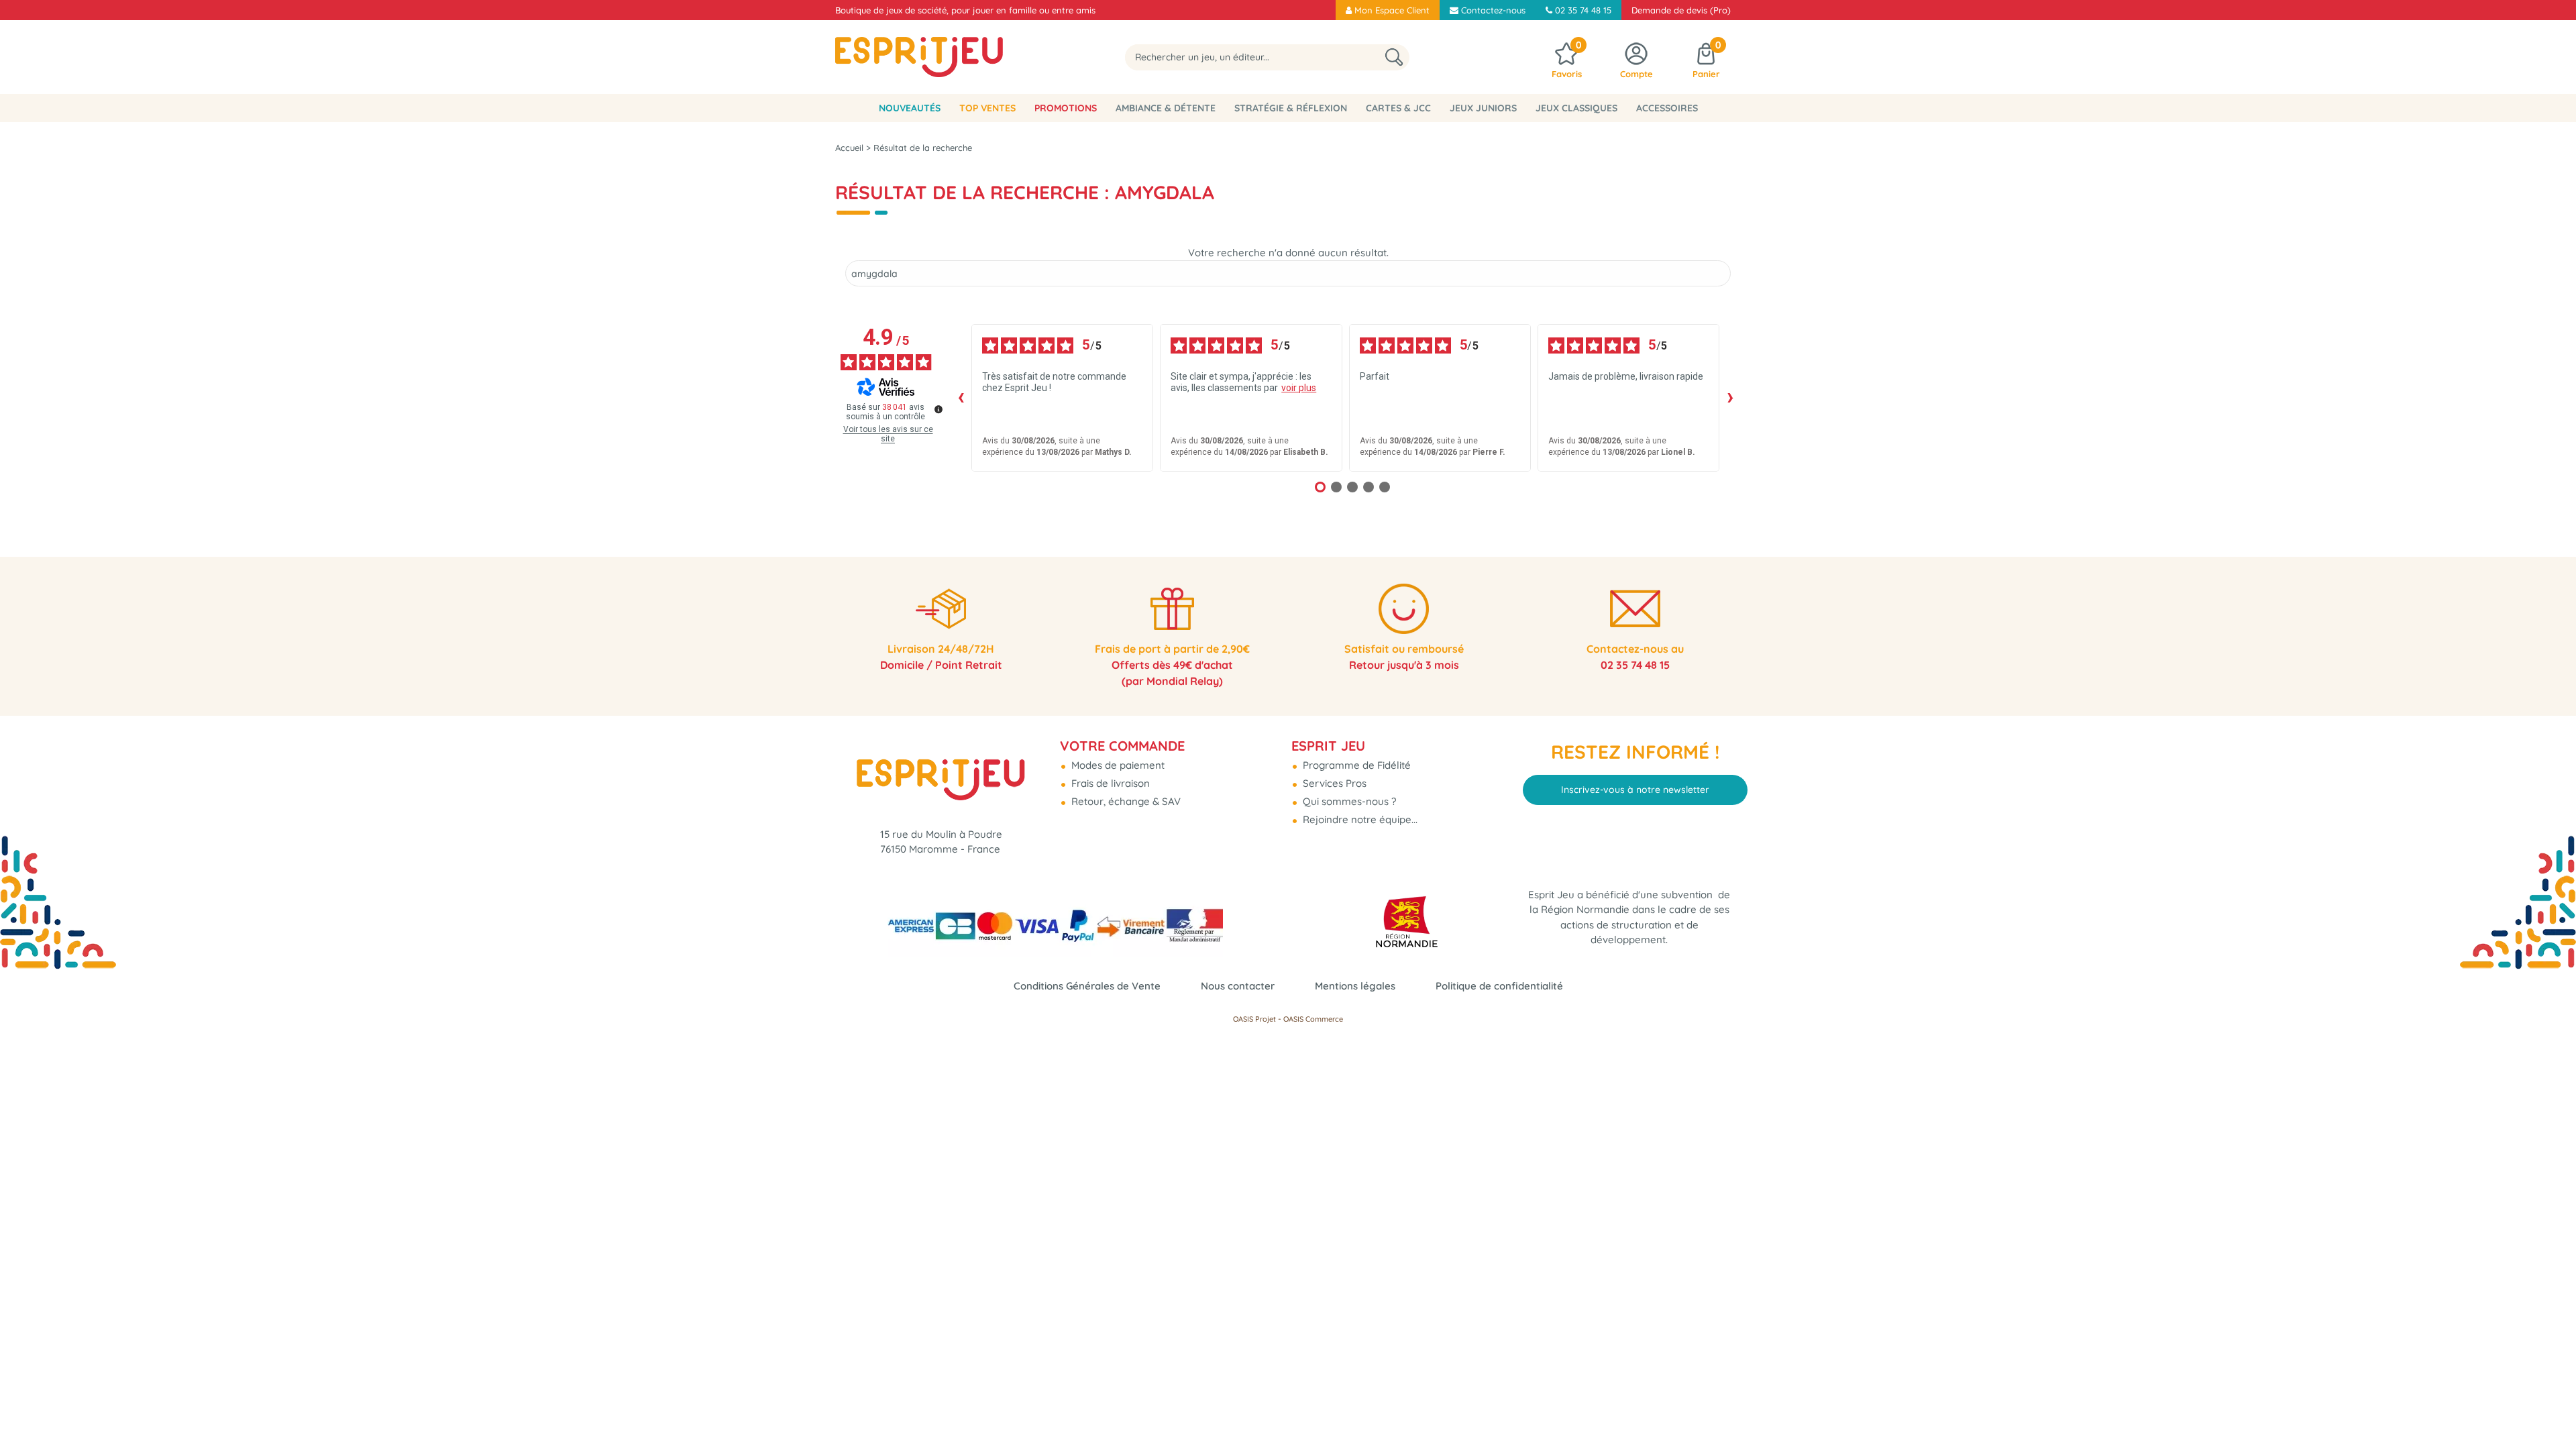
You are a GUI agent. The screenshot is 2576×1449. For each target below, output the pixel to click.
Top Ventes (987, 108)
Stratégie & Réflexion (1291, 108)
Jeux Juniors (1483, 108)
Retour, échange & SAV (1125, 801)
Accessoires (1667, 108)
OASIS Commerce (1313, 1019)
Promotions (1066, 108)
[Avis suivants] (1730, 398)
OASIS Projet (1254, 1019)
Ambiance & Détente (1166, 108)
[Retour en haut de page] (2549, 1409)
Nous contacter (1238, 986)
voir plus (1299, 388)
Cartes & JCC (1398, 108)
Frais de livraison (1109, 783)
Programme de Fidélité (1355, 765)
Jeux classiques (1576, 108)
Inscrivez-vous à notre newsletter (1635, 790)
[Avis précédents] (961, 398)
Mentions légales (1355, 986)
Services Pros (1333, 783)
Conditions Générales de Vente (1087, 986)
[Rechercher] (1394, 57)
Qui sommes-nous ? (1348, 801)
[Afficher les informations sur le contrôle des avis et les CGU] (938, 409)
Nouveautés (910, 108)
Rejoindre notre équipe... (1359, 819)
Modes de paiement (1117, 765)
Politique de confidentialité (1499, 986)
